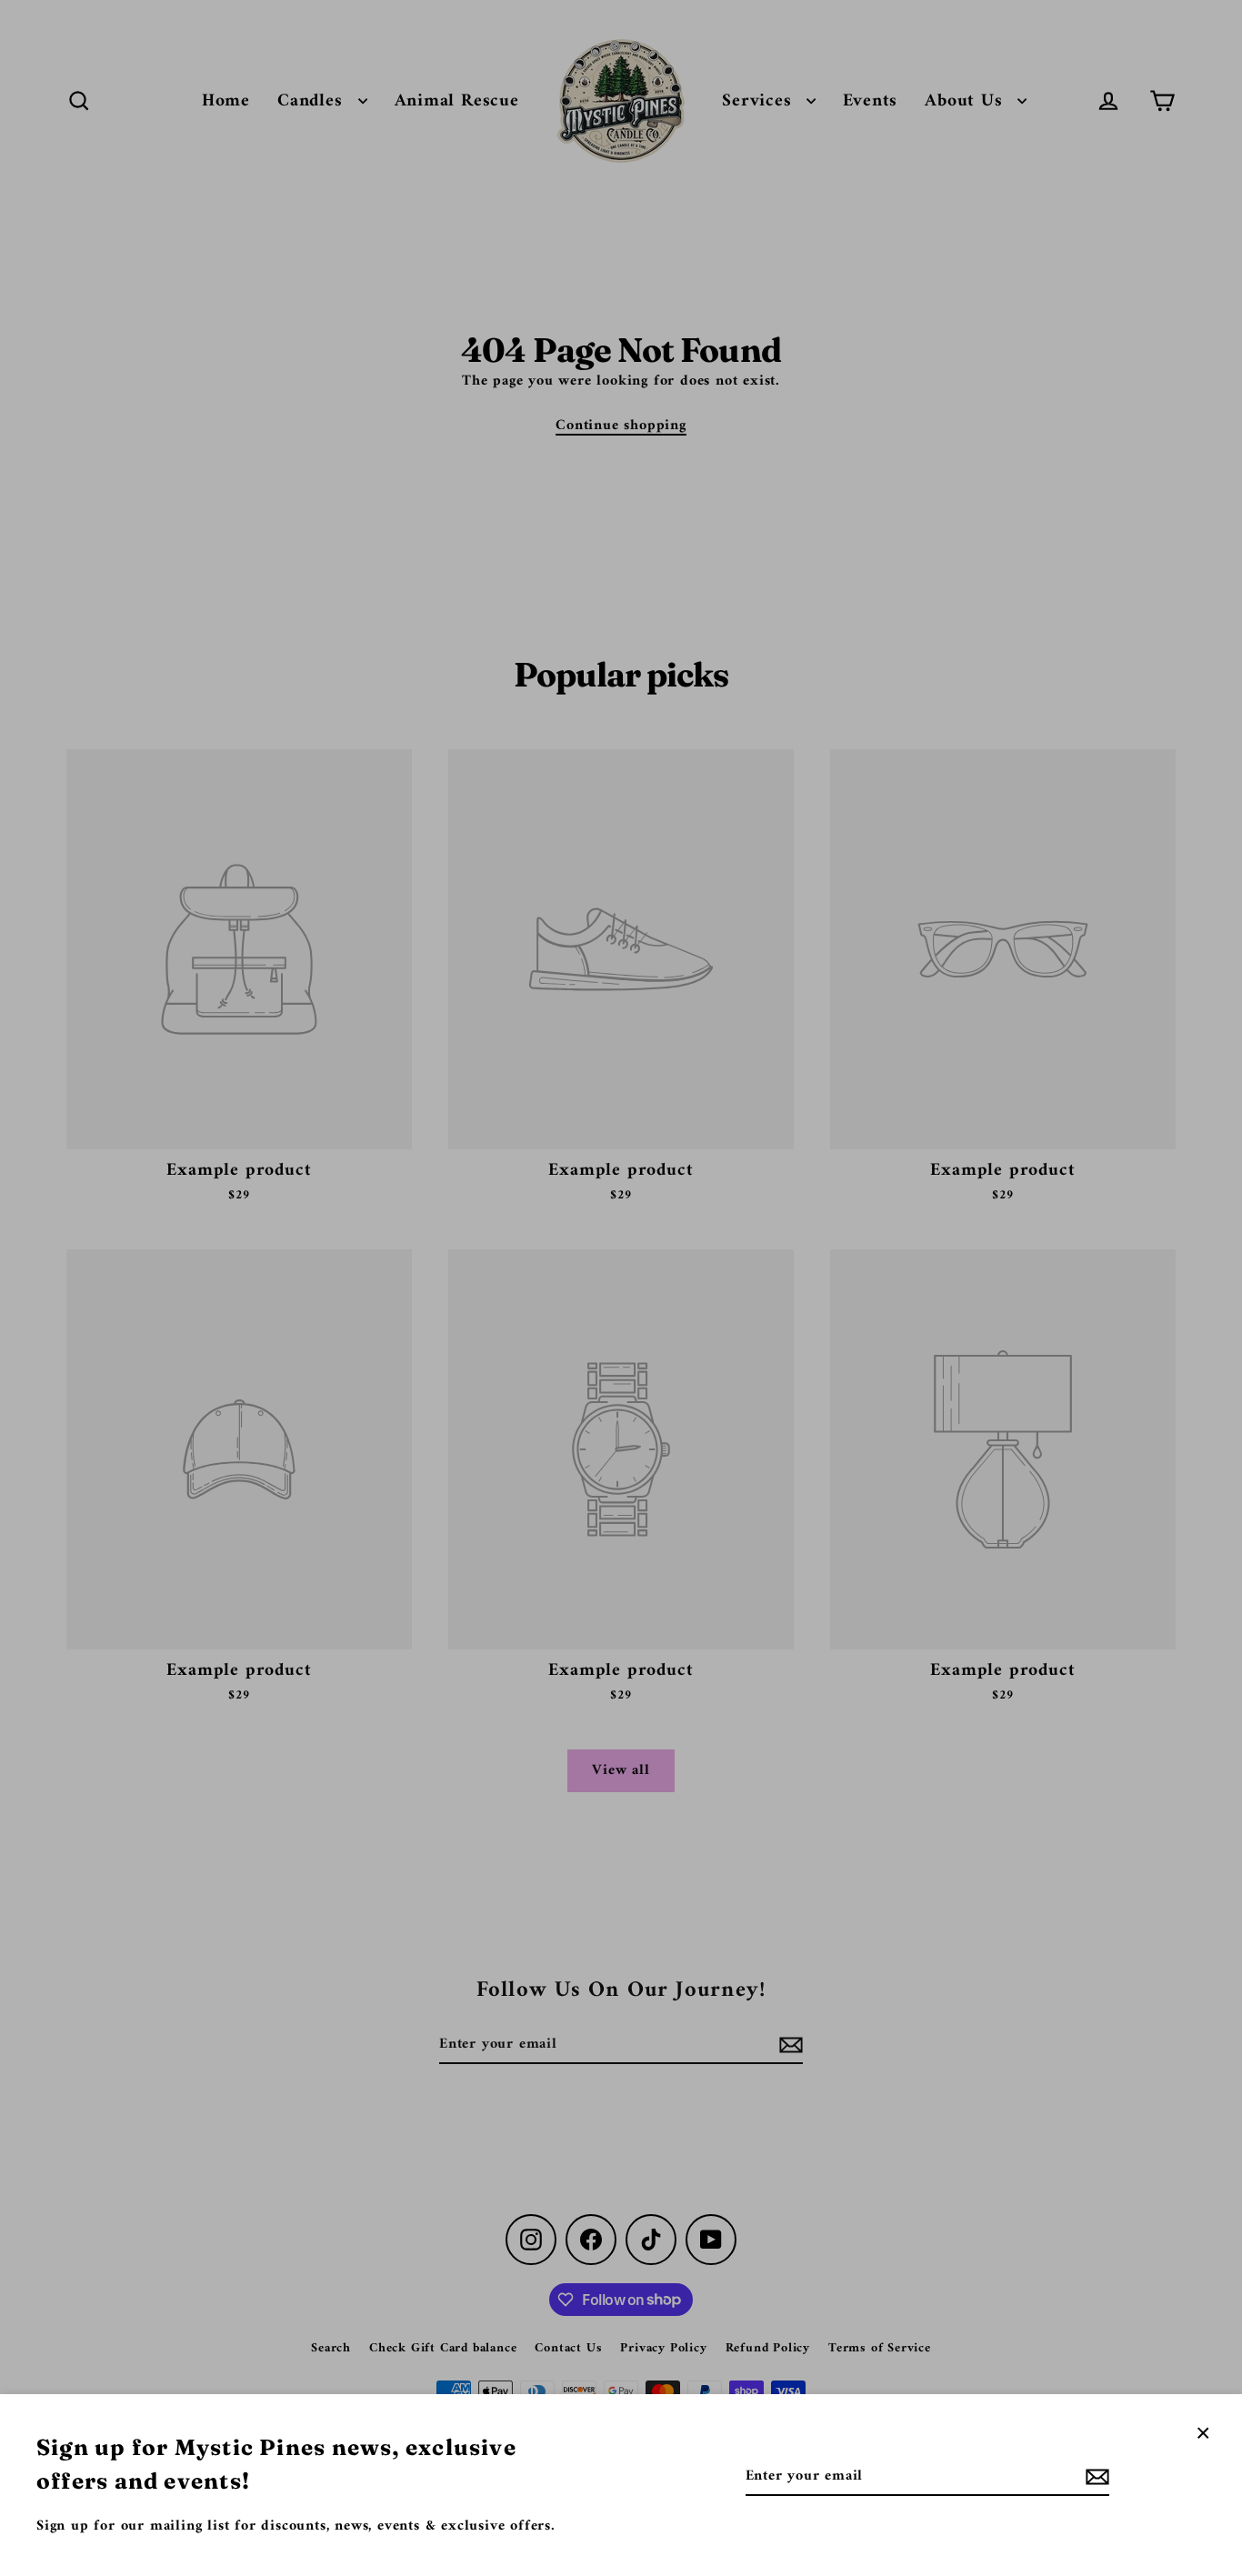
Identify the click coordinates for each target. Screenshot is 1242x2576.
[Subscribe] (1095, 2477)
